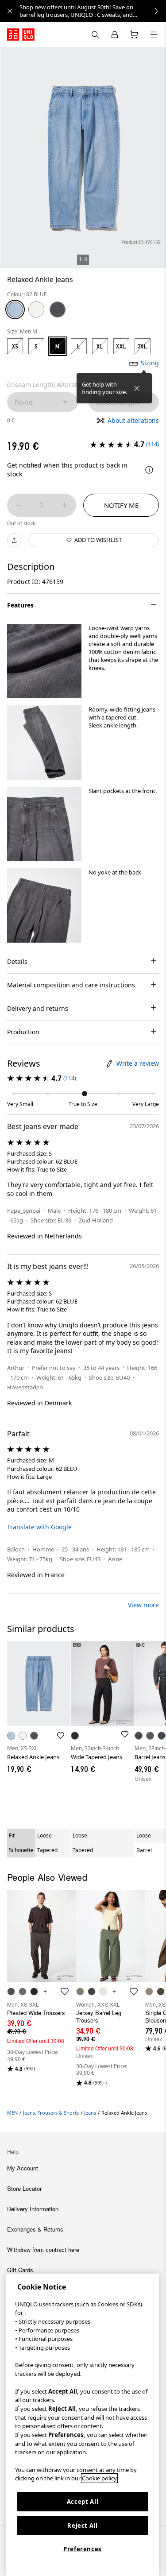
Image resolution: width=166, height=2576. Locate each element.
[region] (83, 2425)
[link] (93, 11)
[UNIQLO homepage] (21, 35)
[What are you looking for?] (95, 35)
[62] (15, 309)
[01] (36, 309)
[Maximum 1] (65, 505)
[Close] (137, 388)
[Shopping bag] (134, 35)
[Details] (149, 470)
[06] (58, 309)
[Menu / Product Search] (154, 35)
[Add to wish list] (61, 1736)
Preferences (83, 2549)
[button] (44, 661)
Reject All (83, 2526)
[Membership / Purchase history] (115, 35)
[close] (10, 11)
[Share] (14, 540)
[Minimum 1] (19, 505)
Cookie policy (99, 2478)
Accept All (83, 2502)
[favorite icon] (65, 1992)
